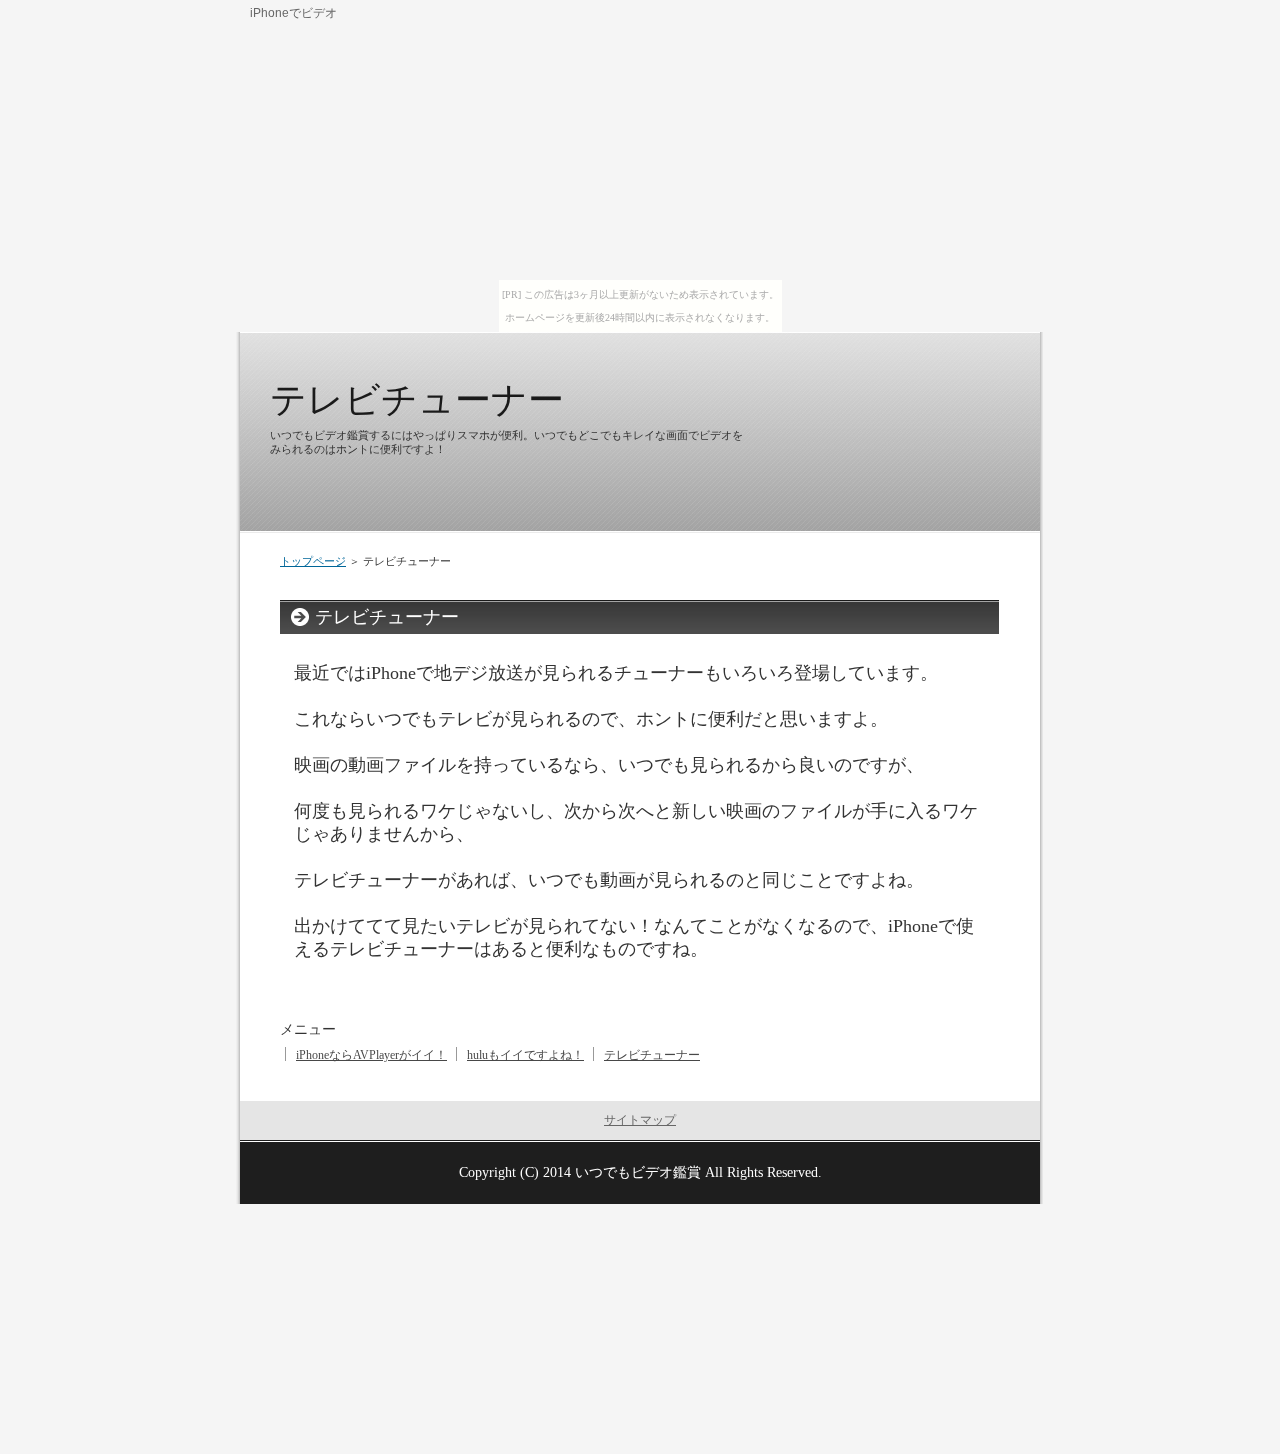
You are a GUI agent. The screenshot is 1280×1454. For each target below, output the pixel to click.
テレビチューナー (417, 399)
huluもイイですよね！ (525, 1055)
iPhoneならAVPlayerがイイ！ (371, 1055)
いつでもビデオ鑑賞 (638, 1172)
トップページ (313, 561)
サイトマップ (640, 1120)
